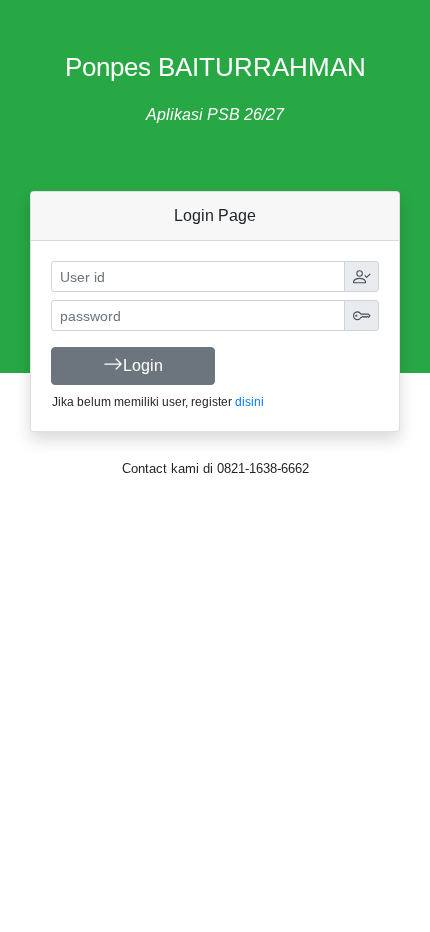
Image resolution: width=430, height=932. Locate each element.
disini (249, 402)
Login (143, 365)
